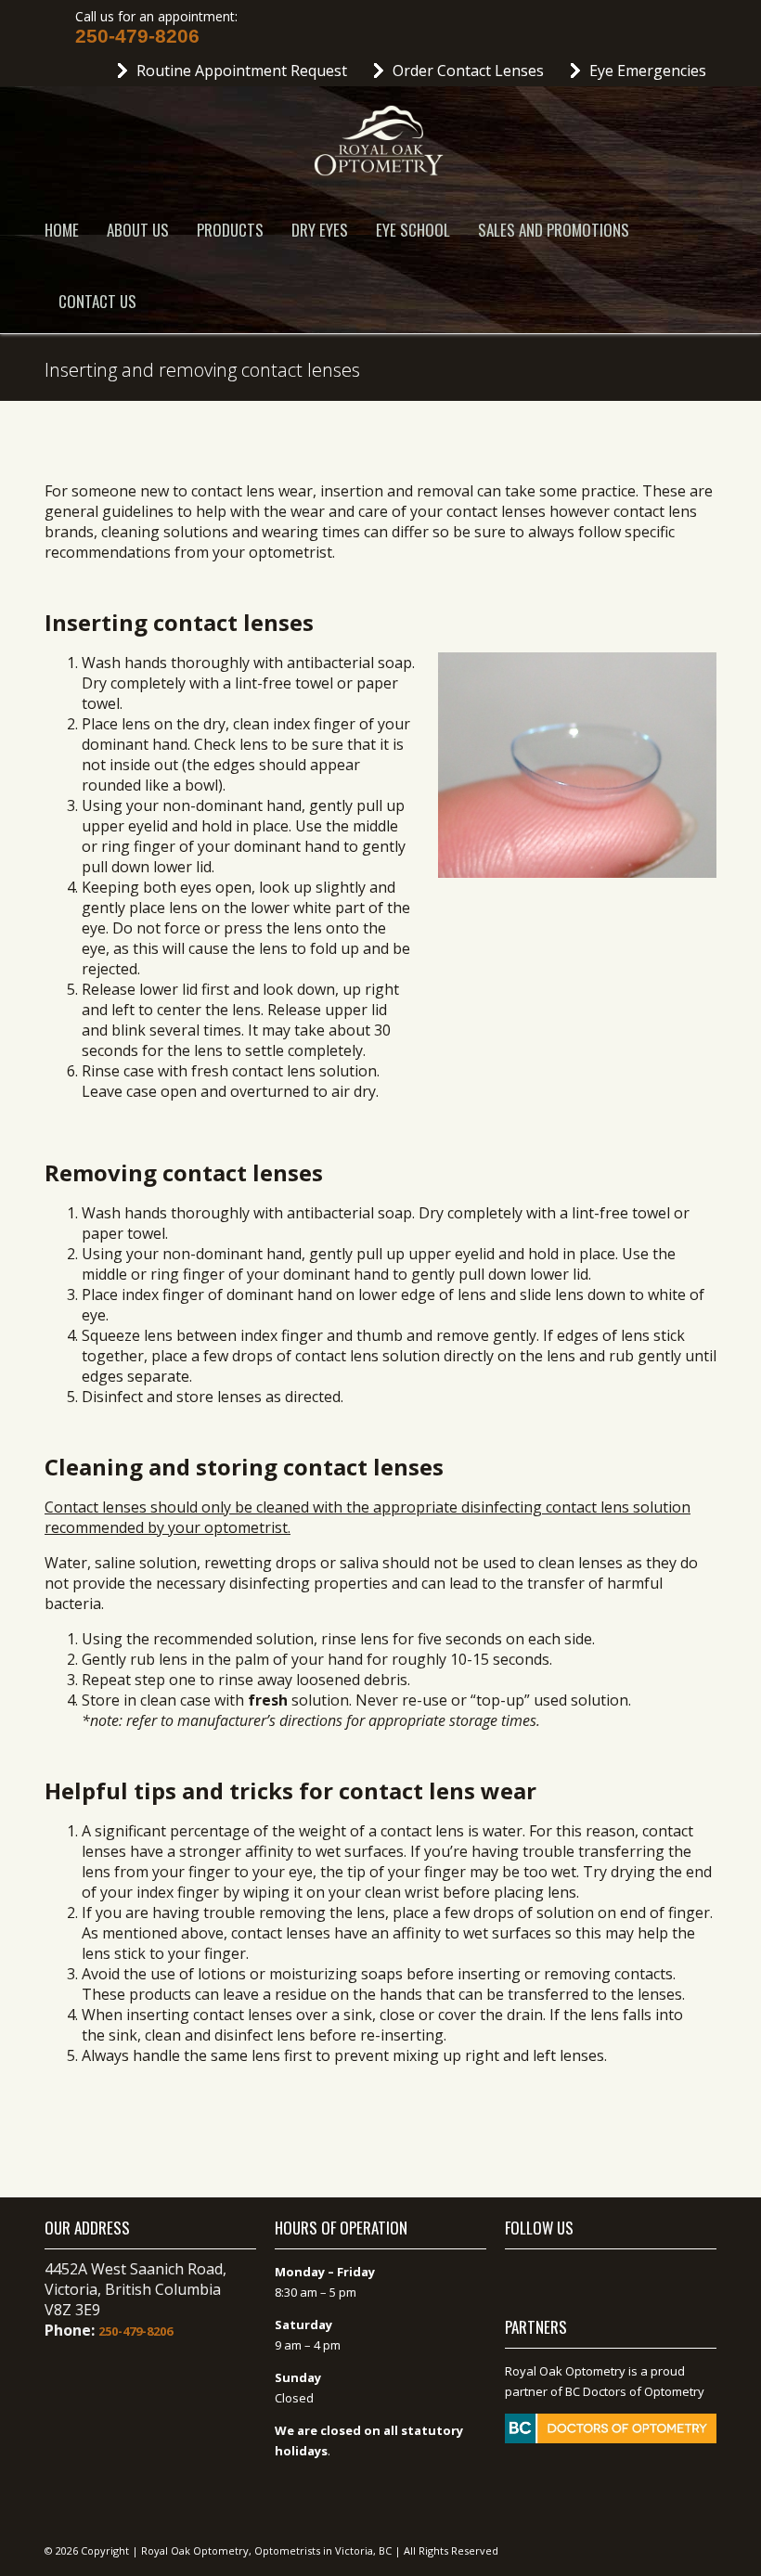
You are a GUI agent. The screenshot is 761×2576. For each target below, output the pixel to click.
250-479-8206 (137, 36)
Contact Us (97, 301)
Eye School (413, 230)
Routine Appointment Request (242, 71)
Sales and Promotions (554, 230)
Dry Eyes (320, 230)
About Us (138, 230)
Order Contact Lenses (468, 71)
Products (230, 230)
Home (62, 230)
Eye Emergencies (648, 71)
